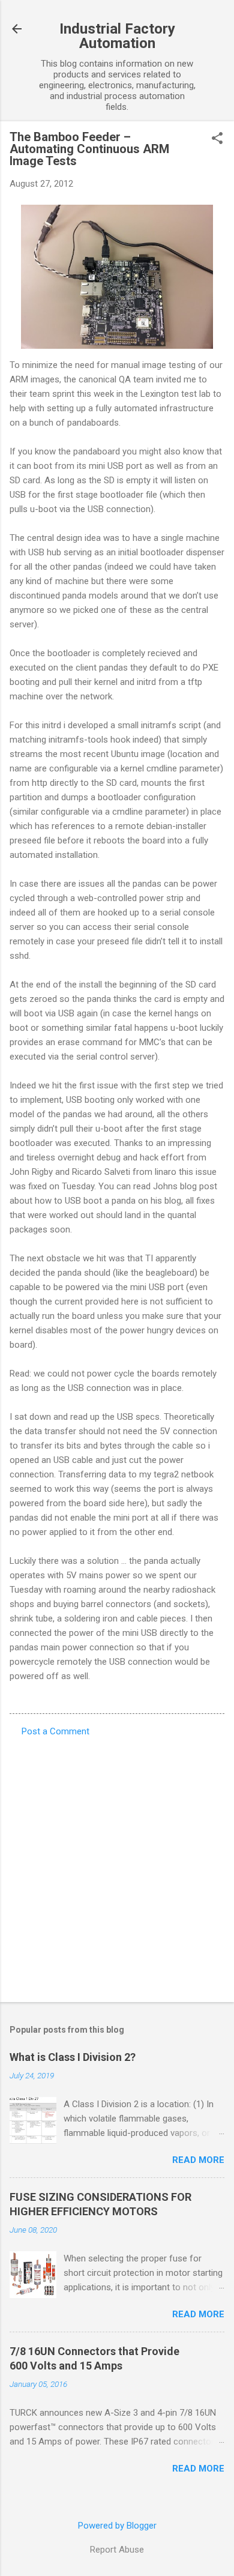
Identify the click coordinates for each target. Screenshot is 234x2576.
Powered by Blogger (117, 2526)
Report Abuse (117, 2550)
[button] (217, 139)
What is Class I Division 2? (73, 2057)
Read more (198, 2160)
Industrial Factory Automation (117, 36)
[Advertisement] (117, 1866)
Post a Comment (55, 1731)
